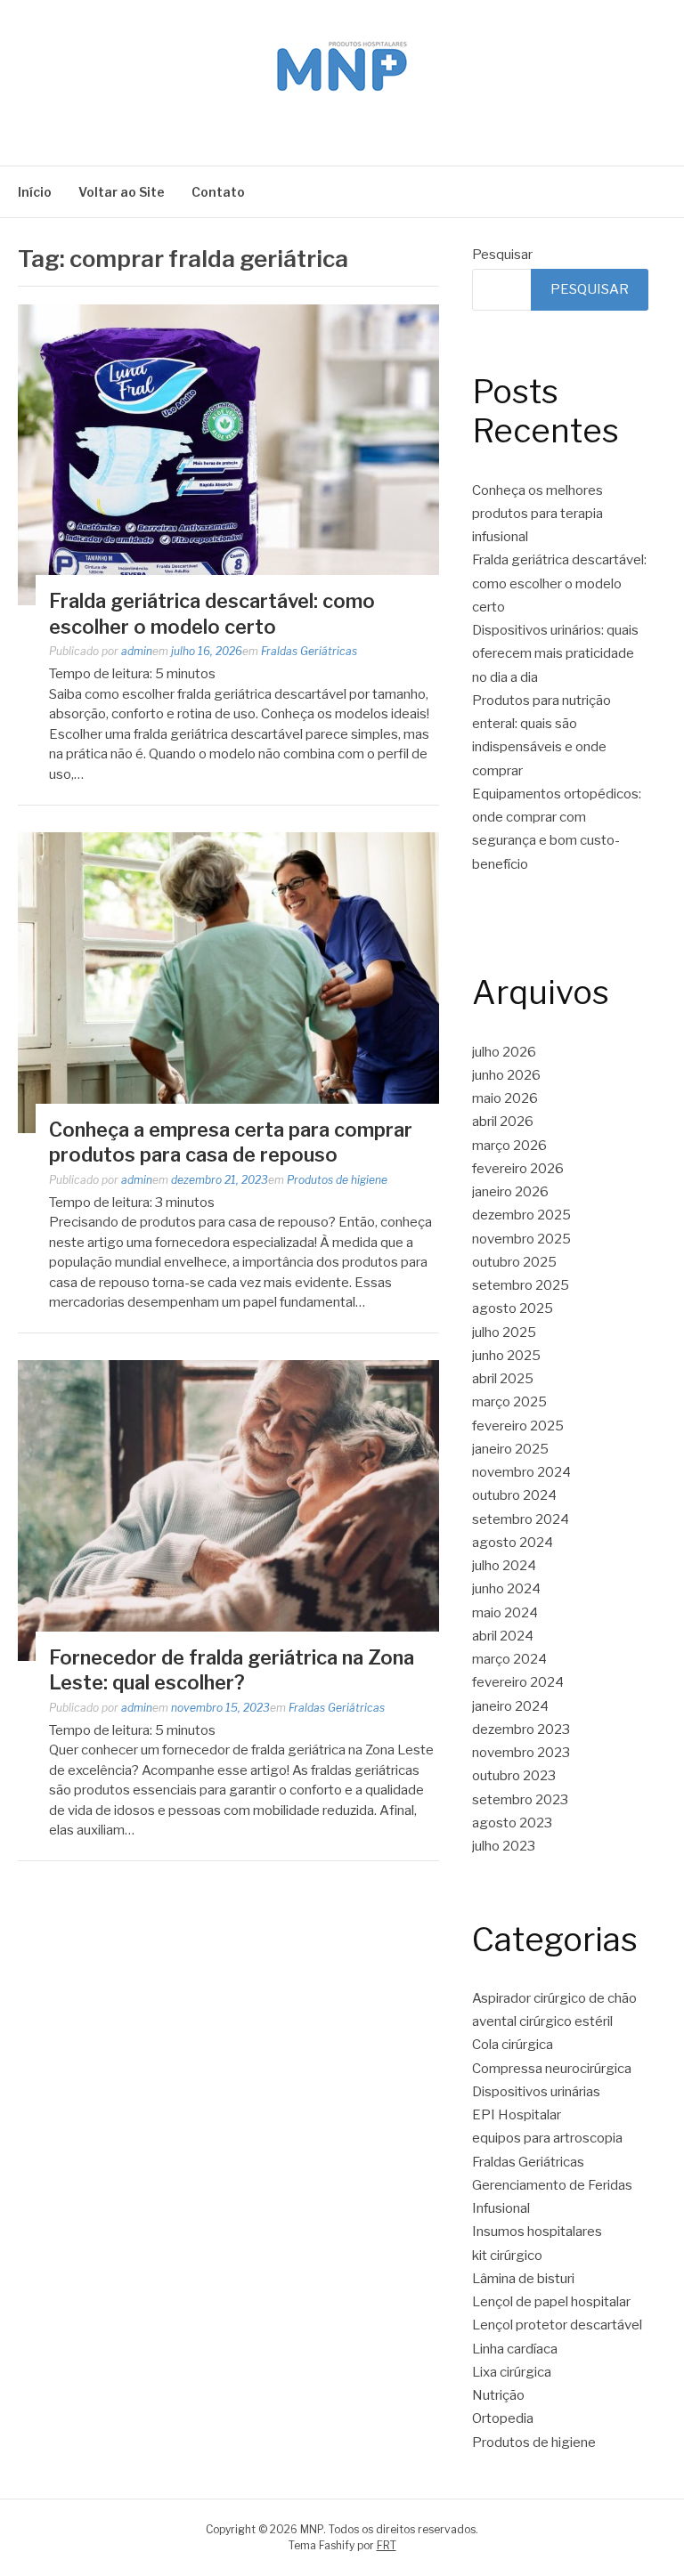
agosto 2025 (513, 1308)
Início (35, 192)
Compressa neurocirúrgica (552, 2069)
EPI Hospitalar (517, 2115)
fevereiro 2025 (518, 1426)
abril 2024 (503, 1636)
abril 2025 (503, 1379)
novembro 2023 (521, 1753)
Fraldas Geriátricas (309, 651)
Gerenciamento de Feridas (552, 2185)
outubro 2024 (514, 1495)
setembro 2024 (521, 1519)
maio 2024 (505, 1613)
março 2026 (509, 1146)
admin (137, 651)
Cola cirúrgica (513, 2045)
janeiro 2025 (510, 1449)
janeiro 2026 (510, 1192)
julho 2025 (504, 1333)
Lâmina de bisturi (523, 2279)
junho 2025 (506, 1356)
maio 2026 (505, 1098)
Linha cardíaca (515, 2349)
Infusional (501, 2208)
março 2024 (509, 1659)
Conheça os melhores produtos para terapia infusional (537, 514)
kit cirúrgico (507, 2256)
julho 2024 (504, 1566)
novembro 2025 (521, 1239)
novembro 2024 (521, 1472)
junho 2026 (506, 1075)
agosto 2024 (513, 1543)
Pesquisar (502, 255)
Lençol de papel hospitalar (551, 2302)
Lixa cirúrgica (512, 2372)
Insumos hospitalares (537, 2232)
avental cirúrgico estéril (542, 2021)
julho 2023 (504, 1846)
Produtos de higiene (337, 1180)
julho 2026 (504, 1052)
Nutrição (498, 2395)
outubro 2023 (514, 1776)
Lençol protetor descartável (557, 2325)
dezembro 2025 (521, 1215)
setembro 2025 (521, 1285)
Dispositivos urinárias (536, 2092)
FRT (387, 2545)
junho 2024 (506, 1589)
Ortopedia (503, 2418)
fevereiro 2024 (518, 1682)
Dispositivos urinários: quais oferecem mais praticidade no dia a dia (555, 654)
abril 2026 (503, 1122)
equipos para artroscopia (547, 2138)
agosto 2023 (512, 1823)
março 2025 (509, 1402)
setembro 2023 (520, 1800)
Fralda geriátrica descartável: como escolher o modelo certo (559, 583)
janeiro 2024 (510, 1706)
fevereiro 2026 (518, 1169)
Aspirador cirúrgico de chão (554, 1998)
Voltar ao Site (122, 192)
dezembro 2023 (521, 1729)
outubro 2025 (514, 1262)
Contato (218, 192)
